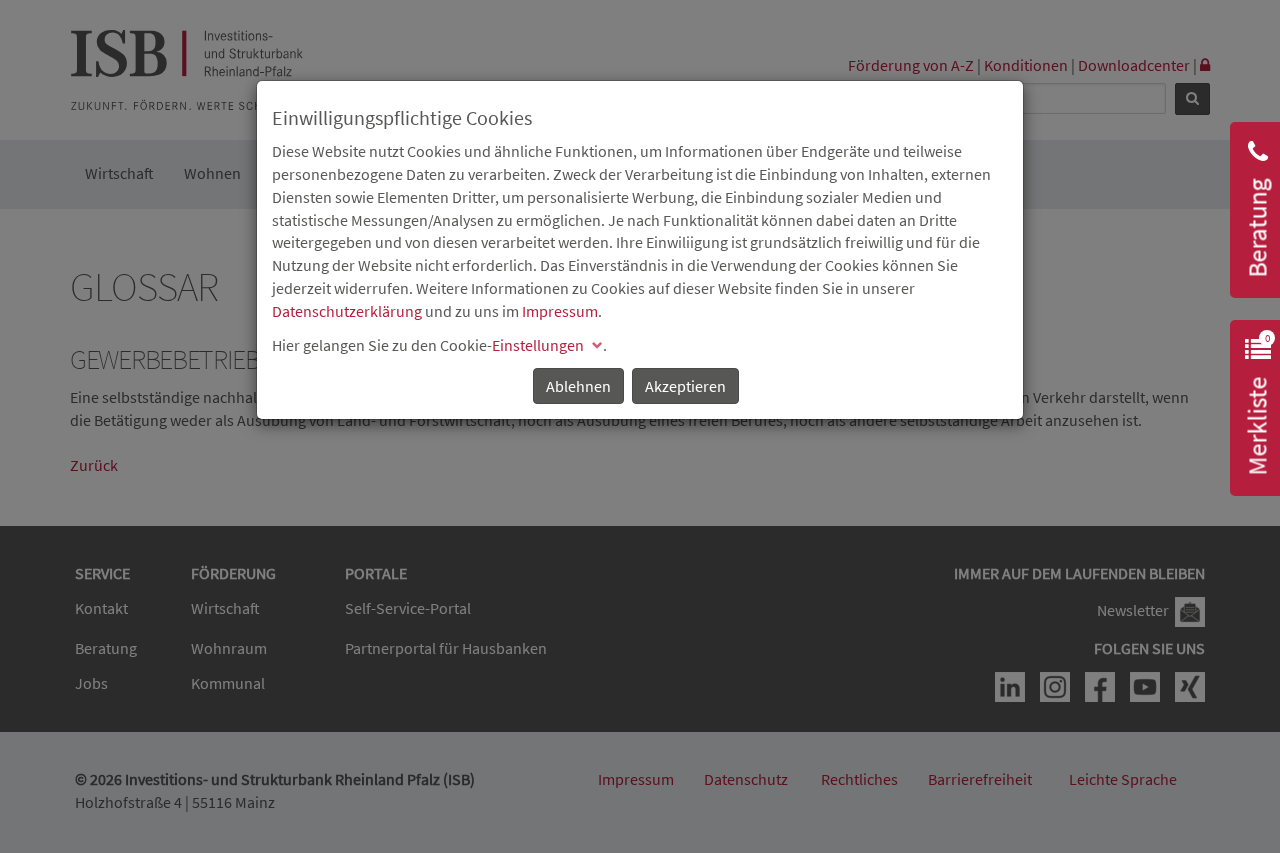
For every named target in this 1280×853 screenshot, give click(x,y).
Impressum (560, 311)
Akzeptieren (685, 386)
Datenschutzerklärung (347, 311)
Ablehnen (578, 386)
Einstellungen (538, 345)
